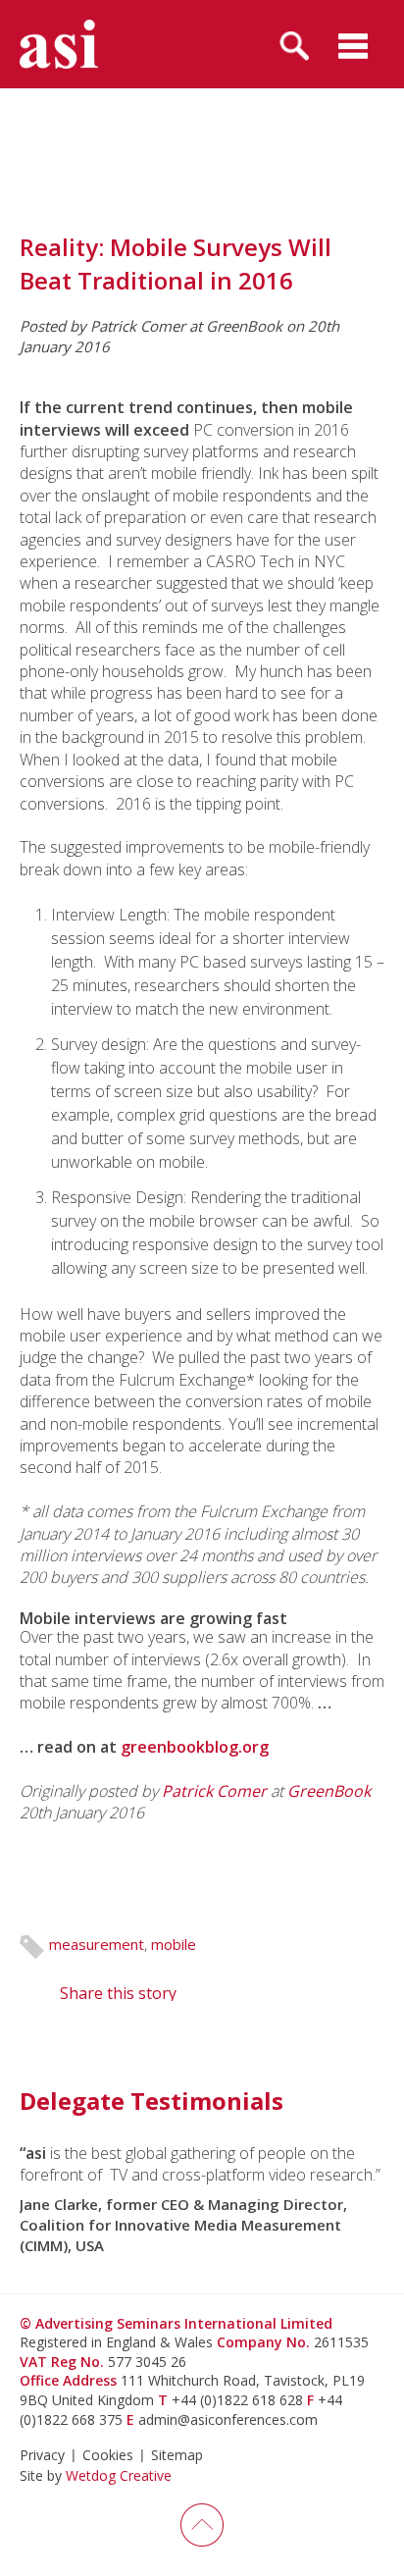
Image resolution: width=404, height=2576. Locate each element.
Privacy (42, 2455)
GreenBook (329, 1791)
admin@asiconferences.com (228, 2419)
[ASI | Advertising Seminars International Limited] (59, 44)
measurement (97, 1944)
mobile (174, 1944)
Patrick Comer (214, 1791)
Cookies (108, 2455)
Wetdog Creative (119, 2475)
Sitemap (177, 2455)
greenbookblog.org (195, 1747)
